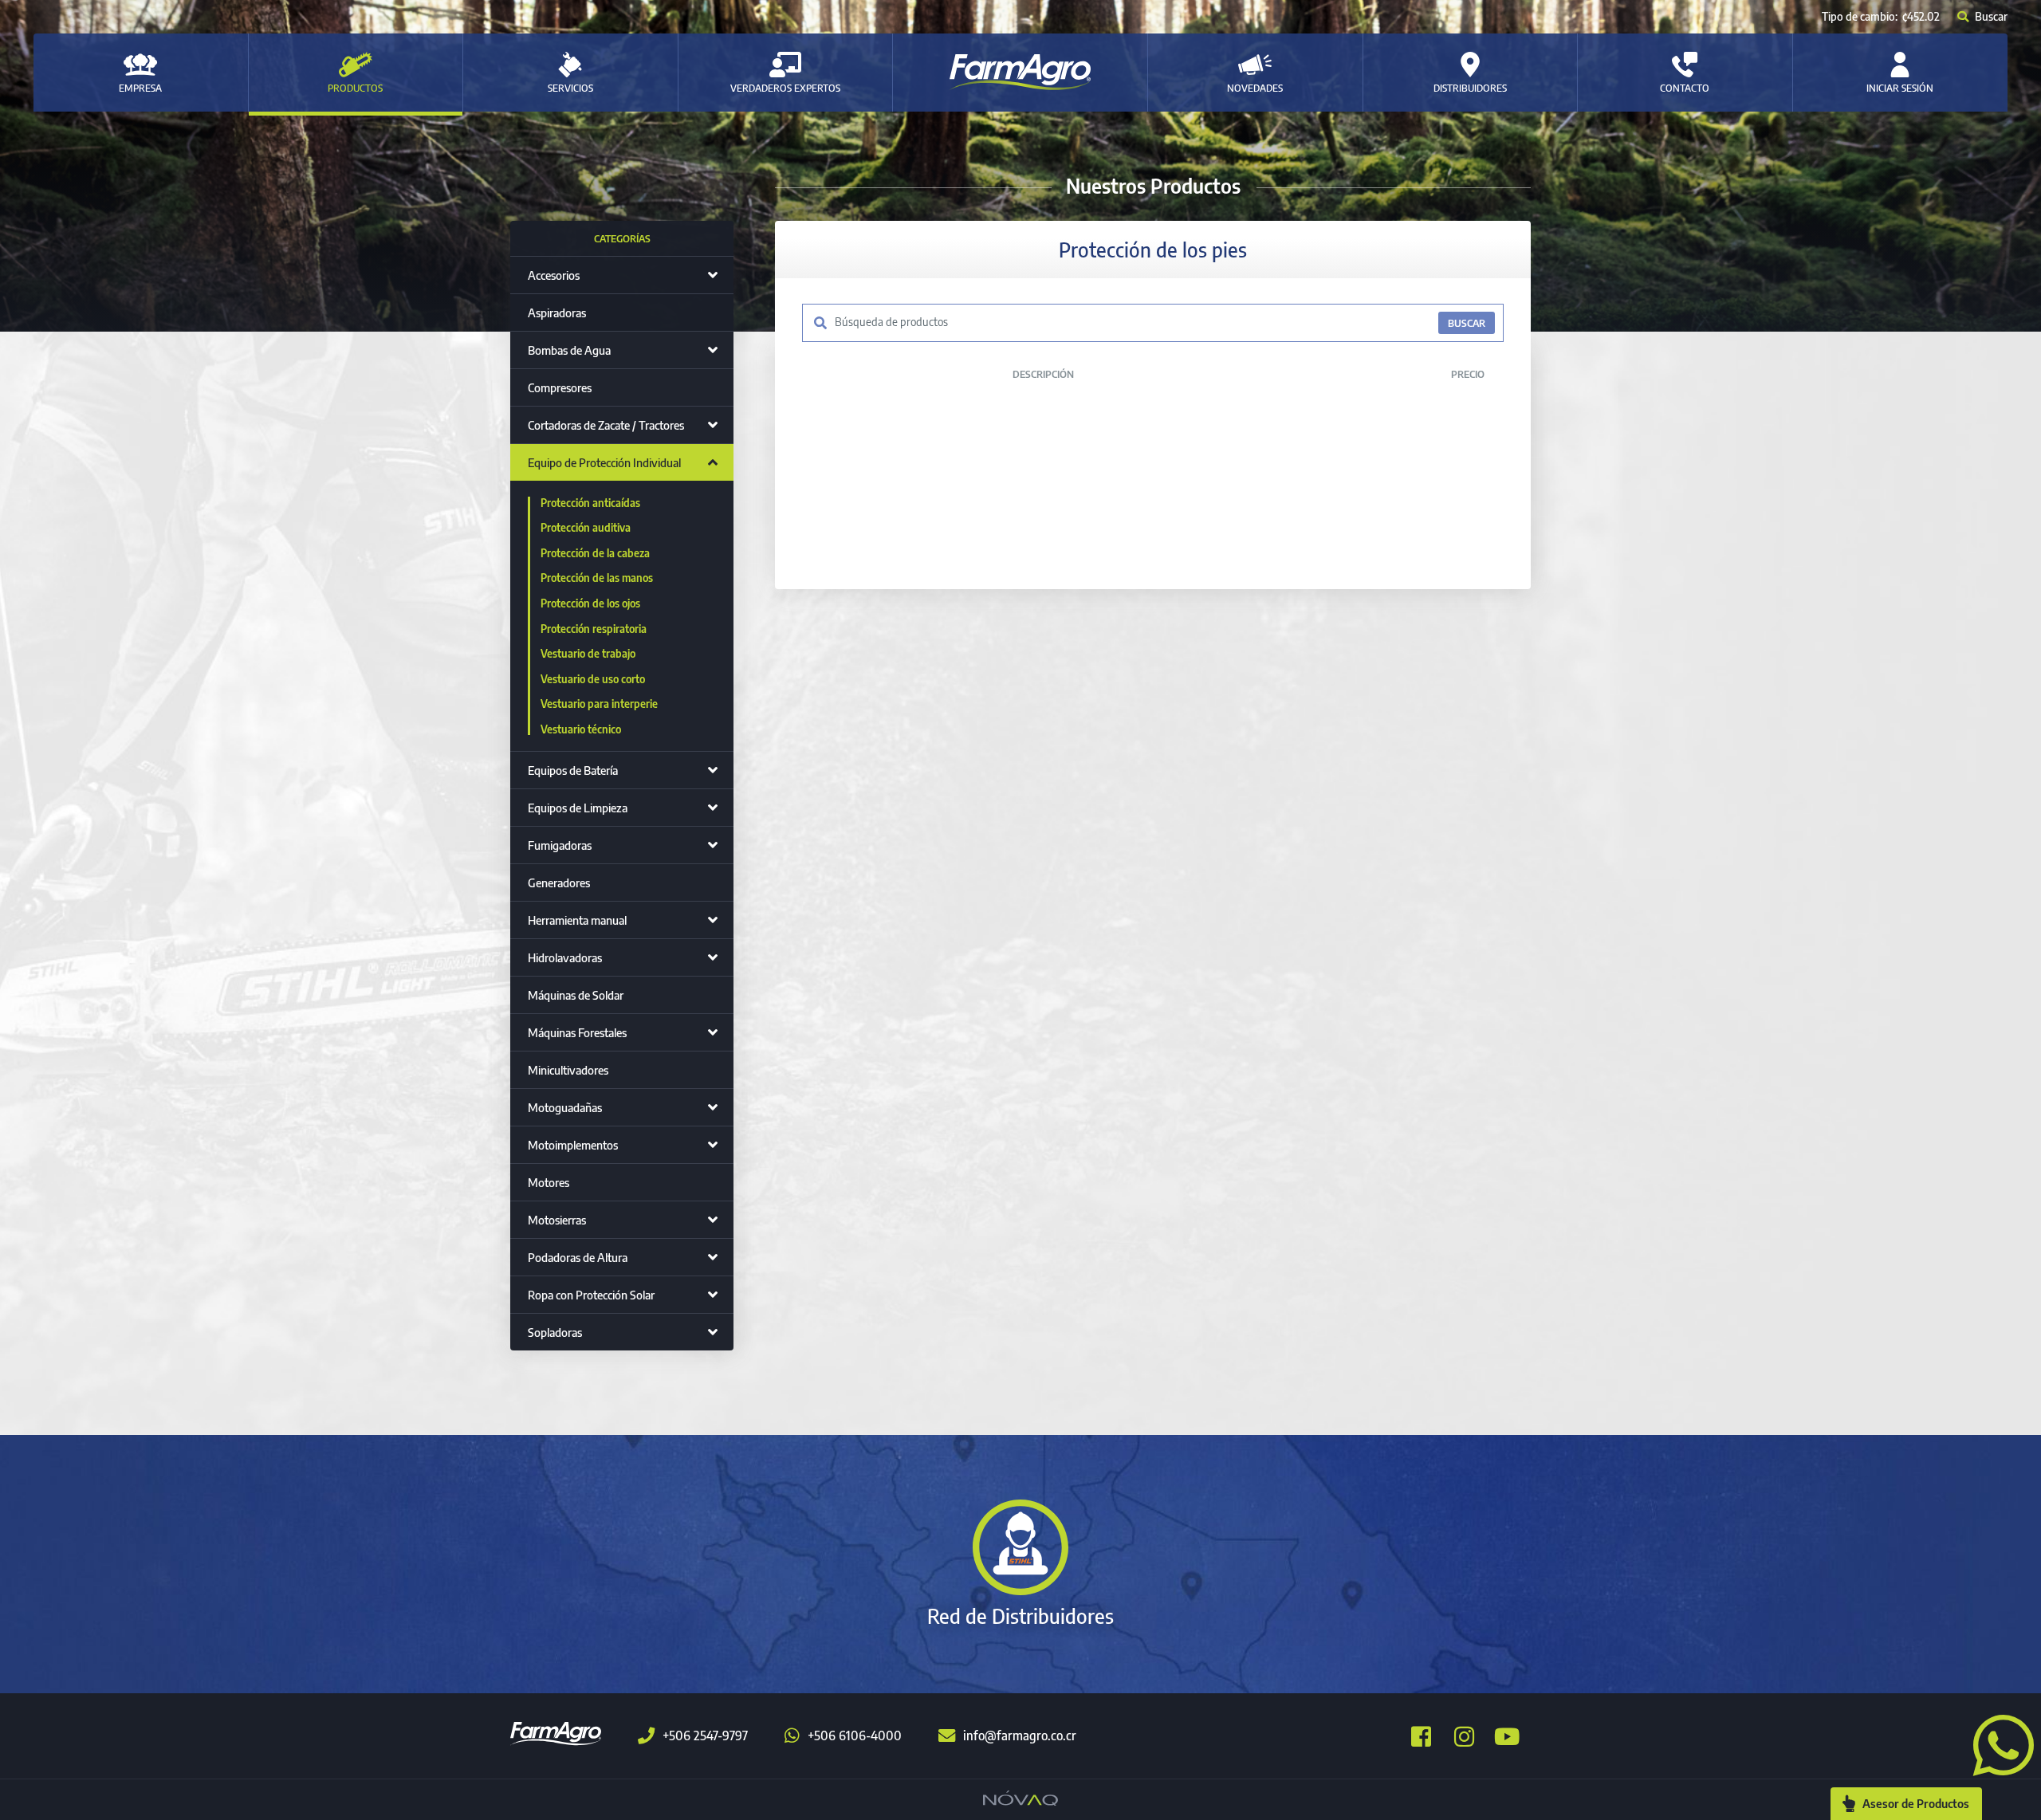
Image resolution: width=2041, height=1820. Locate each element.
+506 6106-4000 (855, 1735)
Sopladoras (555, 1332)
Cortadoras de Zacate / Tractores (606, 425)
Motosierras (557, 1220)
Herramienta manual (577, 920)
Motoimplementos (573, 1145)
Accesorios (554, 275)
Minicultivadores (568, 1070)
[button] (1997, 1743)
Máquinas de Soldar (576, 995)
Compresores (560, 387)
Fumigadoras (560, 845)
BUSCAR (1467, 323)
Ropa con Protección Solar (591, 1295)
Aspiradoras (557, 313)
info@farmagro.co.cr (1020, 1735)
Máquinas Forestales (577, 1032)
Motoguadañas (565, 1107)
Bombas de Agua (569, 350)
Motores (549, 1182)
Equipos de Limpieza (578, 808)
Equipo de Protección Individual (604, 462)
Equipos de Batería (573, 770)
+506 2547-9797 (705, 1735)
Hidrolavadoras (565, 957)
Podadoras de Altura (578, 1257)
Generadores (559, 882)
